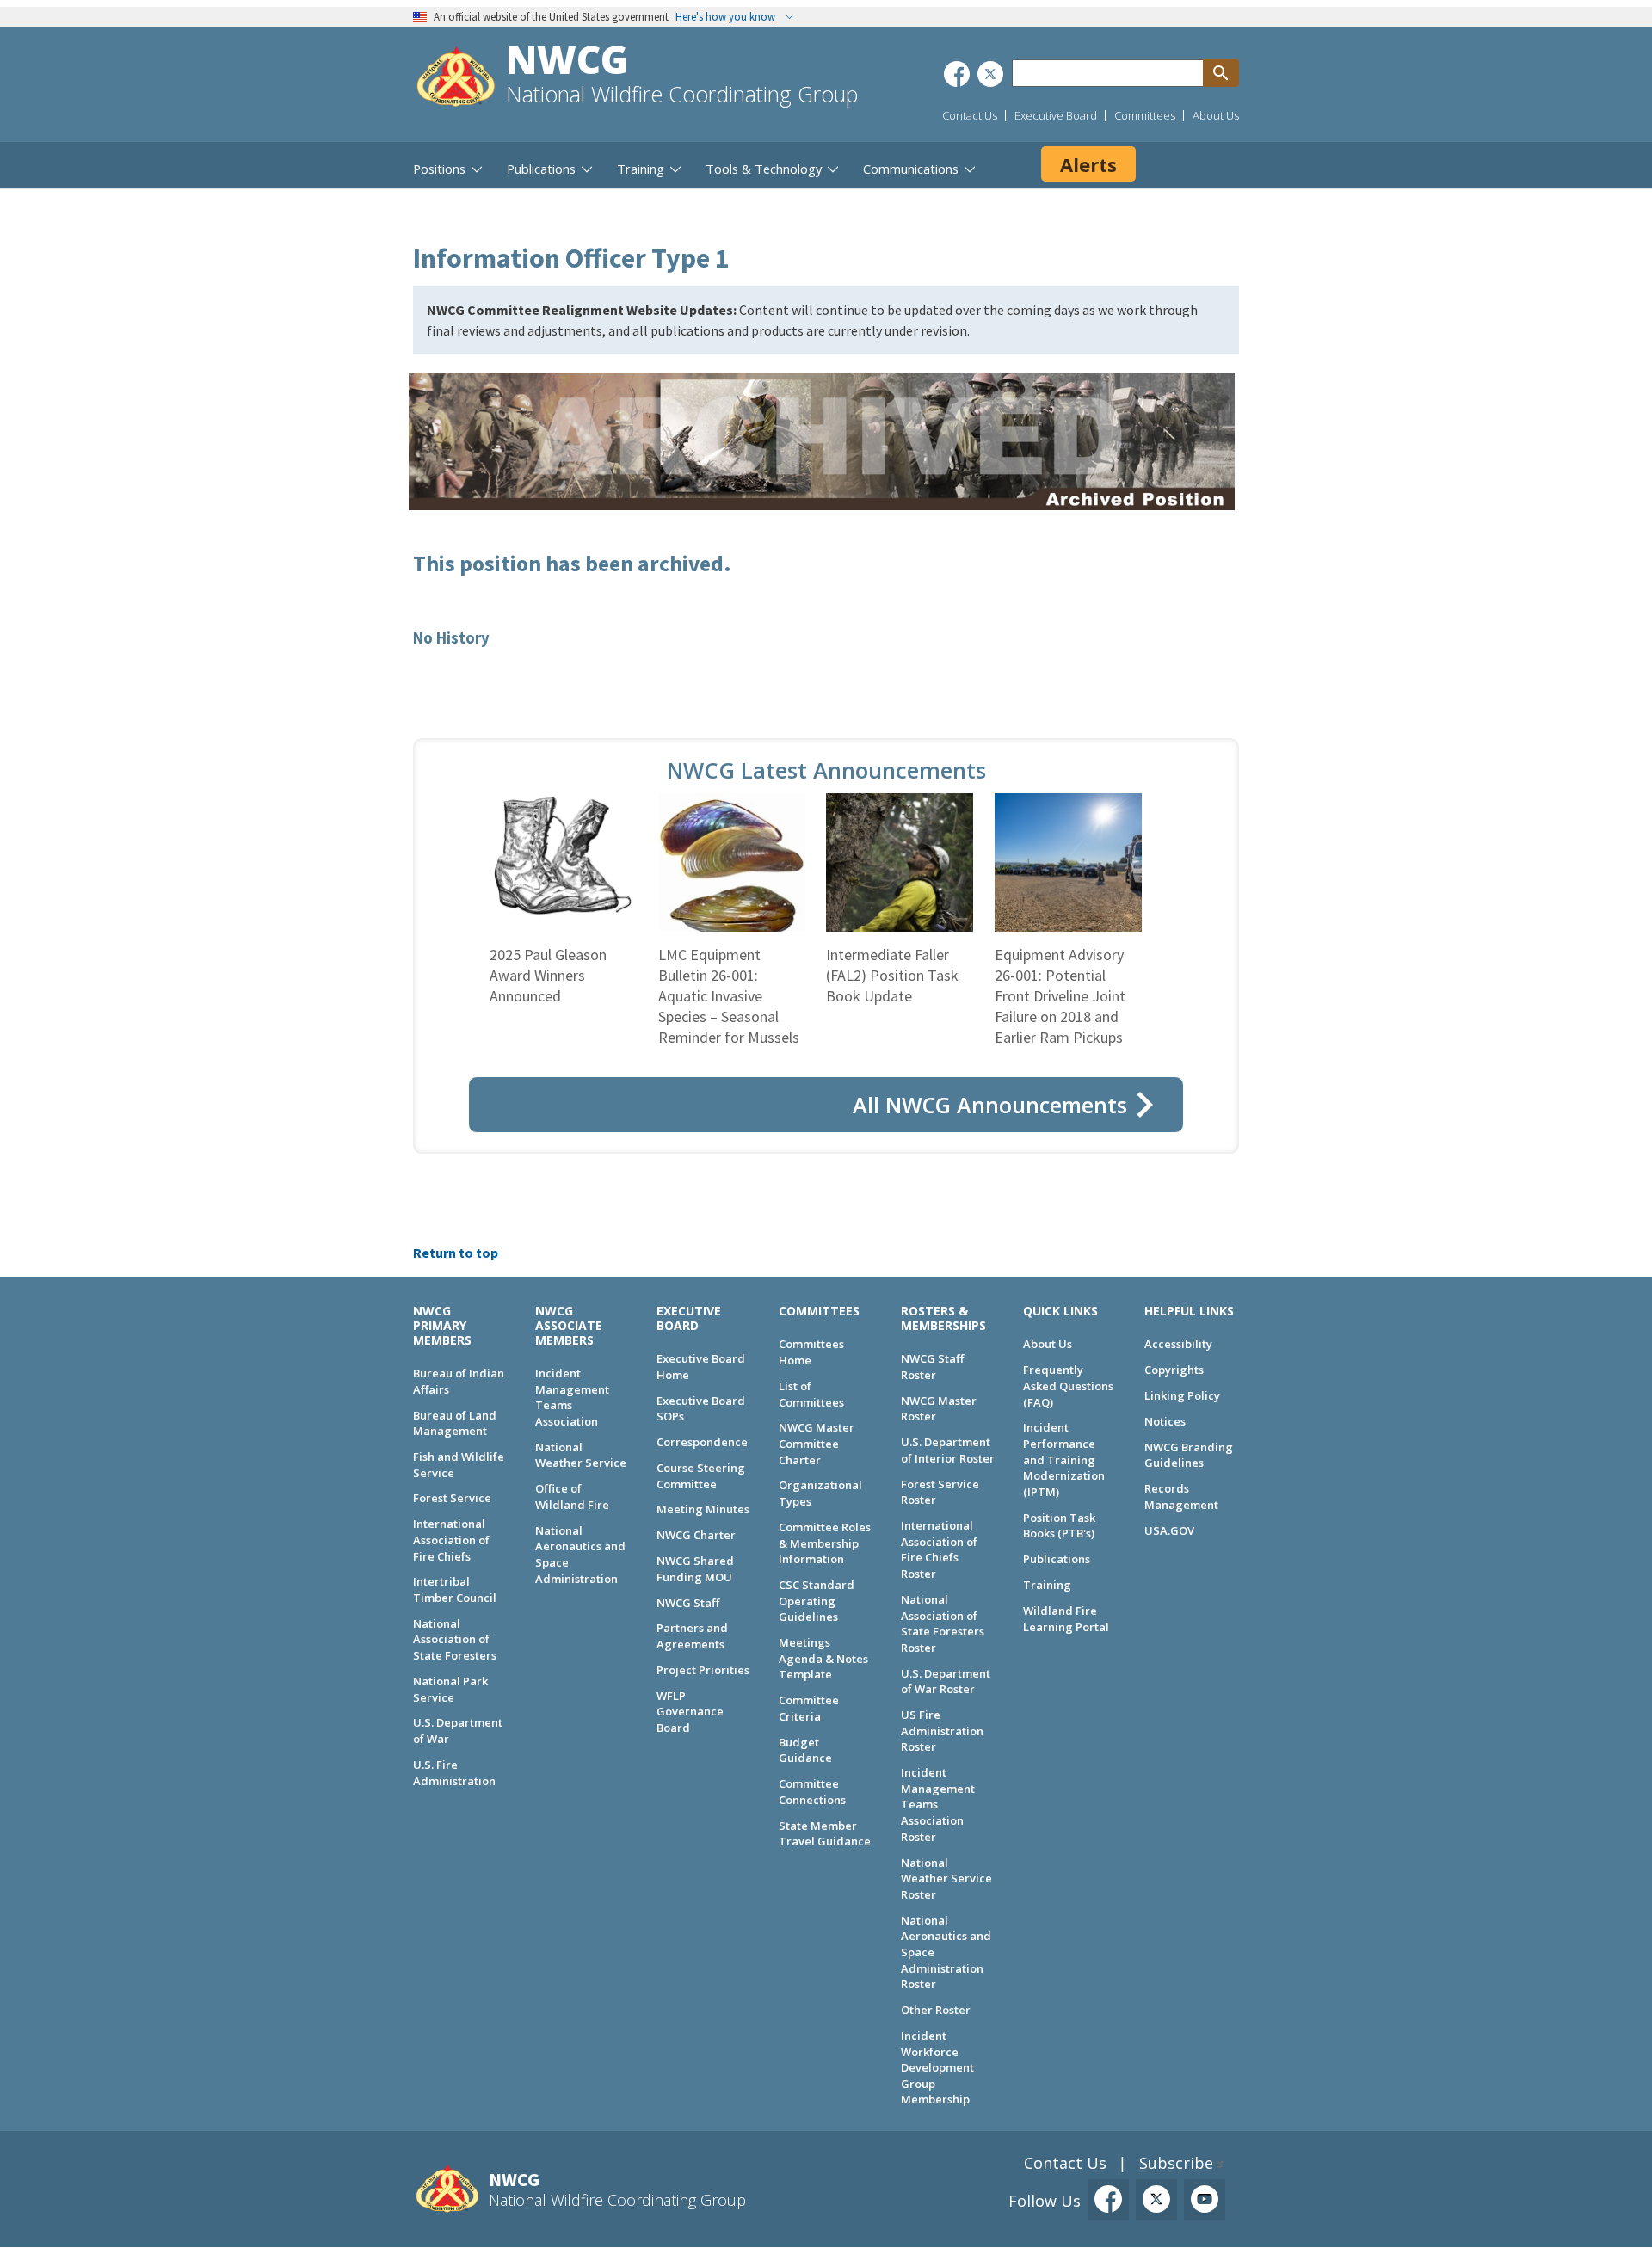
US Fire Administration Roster (942, 1731)
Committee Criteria (809, 1708)
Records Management (1181, 1497)
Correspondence (702, 1442)
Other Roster (936, 2010)
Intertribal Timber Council (455, 1589)
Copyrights (1174, 1370)
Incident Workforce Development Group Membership (937, 2068)
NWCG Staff (688, 1603)
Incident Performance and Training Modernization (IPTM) (1064, 1460)
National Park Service (450, 1689)
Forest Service (452, 1498)
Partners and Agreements (692, 1636)
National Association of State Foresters (455, 1639)
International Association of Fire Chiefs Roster (939, 1549)
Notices (1165, 1421)
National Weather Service (581, 1455)
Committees (1145, 115)
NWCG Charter (696, 1535)
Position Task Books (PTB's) (1059, 1526)
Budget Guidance (805, 1750)
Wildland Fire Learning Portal (1066, 1619)
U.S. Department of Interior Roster (948, 1450)
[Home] (456, 79)
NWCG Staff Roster (932, 1367)
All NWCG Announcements (990, 1105)
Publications (1057, 1559)
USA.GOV (1169, 1530)
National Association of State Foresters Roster (943, 1623)
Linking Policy (1182, 1395)
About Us (1216, 115)
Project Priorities (703, 1670)
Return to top (456, 1253)
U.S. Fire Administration (454, 1773)
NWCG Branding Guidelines (1189, 1455)
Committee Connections (812, 1792)
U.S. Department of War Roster (946, 1681)
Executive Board (1056, 115)
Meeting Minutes (703, 1509)
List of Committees (811, 1394)
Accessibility (1178, 1344)
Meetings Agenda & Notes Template (823, 1658)
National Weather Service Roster (946, 1878)
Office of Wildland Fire (572, 1497)
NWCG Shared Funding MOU (695, 1569)
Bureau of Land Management (455, 1423)
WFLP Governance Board (690, 1712)
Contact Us (970, 115)
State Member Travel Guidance (825, 1834)
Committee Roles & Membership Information (825, 1543)
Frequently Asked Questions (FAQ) (1068, 1386)
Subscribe (1176, 2163)
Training (1047, 1585)
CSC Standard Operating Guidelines (817, 1601)
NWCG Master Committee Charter (817, 1443)
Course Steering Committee (701, 1476)
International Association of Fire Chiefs (451, 1540)
